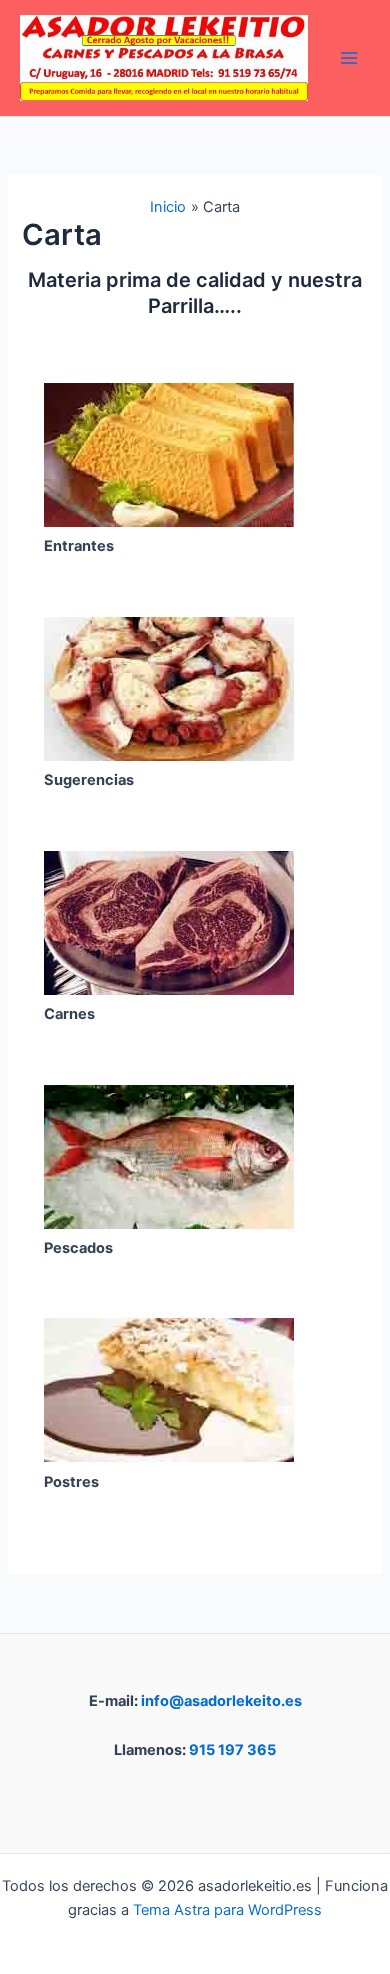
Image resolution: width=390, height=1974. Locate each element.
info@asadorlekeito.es (221, 1701)
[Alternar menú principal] (349, 58)
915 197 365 (232, 1750)
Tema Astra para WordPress (227, 1910)
